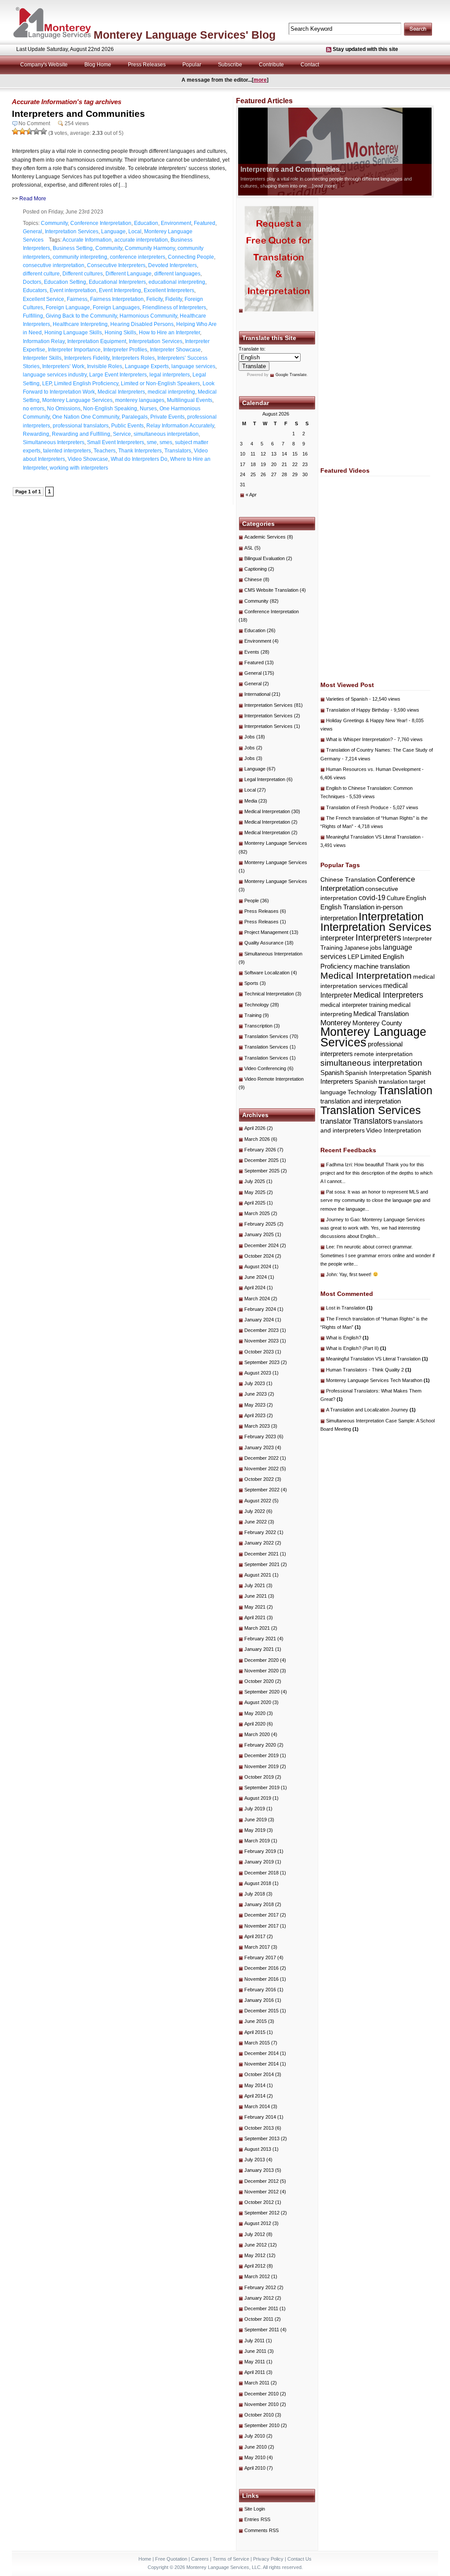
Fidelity (174, 299)
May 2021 (255, 1607)
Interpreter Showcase (175, 350)
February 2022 (260, 1532)
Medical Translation (381, 1014)
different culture (41, 274)
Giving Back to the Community (81, 316)
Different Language (129, 274)
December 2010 (261, 2394)
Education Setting (65, 282)
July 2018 (255, 1894)
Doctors (32, 282)
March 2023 (257, 1426)
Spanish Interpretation (376, 1073)
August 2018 (258, 1883)
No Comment (34, 123)
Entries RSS (257, 2519)
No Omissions (64, 409)
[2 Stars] (22, 131)
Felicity (154, 299)
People (252, 901)
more (260, 80)
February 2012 (260, 2287)
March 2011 (257, 2383)
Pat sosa (336, 1192)
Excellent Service (44, 299)
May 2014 (255, 2085)
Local (135, 232)
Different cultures (83, 274)
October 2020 (259, 1681)
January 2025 (259, 1234)
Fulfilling (33, 316)
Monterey (336, 1023)
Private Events (167, 417)
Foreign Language (68, 308)
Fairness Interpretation (117, 299)
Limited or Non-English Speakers (160, 384)
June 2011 (255, 2351)
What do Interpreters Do (139, 459)
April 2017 (255, 1936)
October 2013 (259, 2128)
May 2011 (255, 2362)
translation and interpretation (361, 1101)
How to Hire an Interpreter (169, 333)
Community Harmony (150, 248)
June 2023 (256, 1394)
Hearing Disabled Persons (142, 324)
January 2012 (259, 2298)
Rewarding (36, 434)
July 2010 (255, 2436)
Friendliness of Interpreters (174, 308)
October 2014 (259, 2074)
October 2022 (259, 1479)
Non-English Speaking (110, 409)
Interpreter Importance (74, 350)
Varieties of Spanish (347, 699)
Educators (35, 290)
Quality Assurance (264, 943)
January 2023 (259, 1447)
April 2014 (255, 2096)
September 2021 (262, 1564)
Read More (33, 199)
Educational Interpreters (117, 282)
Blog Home (98, 65)
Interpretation (391, 917)
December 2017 (261, 1915)
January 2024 (259, 1320)
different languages (177, 274)
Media (251, 801)
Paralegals (135, 417)
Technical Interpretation (269, 994)
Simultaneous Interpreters (54, 442)
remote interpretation (383, 1054)
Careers (200, 2559)
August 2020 (258, 1702)
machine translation (382, 966)
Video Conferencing (265, 1068)
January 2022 (259, 1543)
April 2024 (255, 1288)
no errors (34, 409)
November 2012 (261, 2192)
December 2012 (261, 2181)
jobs (376, 948)
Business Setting (73, 248)
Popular (192, 65)
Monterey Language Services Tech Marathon (378, 1380)
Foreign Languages (116, 308)
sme (152, 442)
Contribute (271, 65)
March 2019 (257, 1841)
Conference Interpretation (101, 223)
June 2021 (256, 1596)
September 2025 (262, 1171)
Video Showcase (88, 459)
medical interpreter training (354, 1005)
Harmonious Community (148, 316)
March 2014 (257, 2106)
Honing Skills (120, 333)
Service (122, 434)
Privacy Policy (268, 2559)
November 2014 (261, 2064)
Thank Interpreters (140, 451)
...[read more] (322, 186)
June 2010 (256, 2447)
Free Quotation (171, 2559)
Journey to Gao (343, 1219)
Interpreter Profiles (125, 350)
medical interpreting (171, 392)
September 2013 (262, 2138)
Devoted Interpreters (172, 265)
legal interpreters (170, 375)
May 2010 (255, 2457)
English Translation (347, 907)
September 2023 (262, 1362)
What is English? (347, 1338)
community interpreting (80, 257)
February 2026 (260, 1150)
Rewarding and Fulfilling (81, 434)
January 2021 (259, 1649)
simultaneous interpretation (166, 434)
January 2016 (259, 2000)
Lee (330, 1247)
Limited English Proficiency (86, 384)
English (416, 898)
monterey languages (140, 400)
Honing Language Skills (73, 333)
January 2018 (259, 1904)
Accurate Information (87, 240)
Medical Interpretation (267, 811)
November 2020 (261, 1671)
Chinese (253, 579)
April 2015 (255, 2032)
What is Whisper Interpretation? (359, 739)
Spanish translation (381, 1082)
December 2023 (261, 1330)
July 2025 (255, 1181)
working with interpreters (79, 468)
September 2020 (262, 1692)
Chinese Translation (348, 879)
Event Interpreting (120, 290)
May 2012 (255, 2255)
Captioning (256, 569)
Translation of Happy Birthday (358, 710)
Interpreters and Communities (78, 114)
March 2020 (257, 1734)
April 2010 (255, 2468)
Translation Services (266, 1036)
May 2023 (255, 1405)
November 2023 (261, 1341)
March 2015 (257, 2043)
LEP (47, 384)
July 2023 (255, 1383)
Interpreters (378, 937)
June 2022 (256, 1522)
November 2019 (261, 1766)
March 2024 (257, 1299)
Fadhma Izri (339, 1165)
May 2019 (255, 1830)
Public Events (127, 426)
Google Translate (291, 375)
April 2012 (255, 2266)
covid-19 (372, 898)
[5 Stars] (44, 131)
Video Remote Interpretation (274, 1079)
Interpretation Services (72, 232)
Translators (178, 451)
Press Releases (147, 65)
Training (253, 1015)
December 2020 (261, 1660)
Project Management (266, 932)
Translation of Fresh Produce (357, 807)
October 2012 (259, 2202)
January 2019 (259, 1862)
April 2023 (255, 1415)
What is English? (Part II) (356, 1348)
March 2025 (257, 1213)
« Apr (251, 495)
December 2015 (261, 2011)
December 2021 (261, 1554)
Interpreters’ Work (63, 366)
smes (166, 442)
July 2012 (255, 2234)
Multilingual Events (190, 400)
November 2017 (261, 1926)
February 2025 (260, 1224)
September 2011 (262, 2330)
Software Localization (267, 973)
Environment (176, 223)
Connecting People (191, 257)
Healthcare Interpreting (80, 324)
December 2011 (261, 2308)
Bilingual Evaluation (265, 558)
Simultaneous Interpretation (273, 954)
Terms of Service (231, 2559)
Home (145, 2559)
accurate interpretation (141, 240)
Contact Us (299, 2559)
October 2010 (259, 2415)
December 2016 (261, 1968)
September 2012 (262, 2213)
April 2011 (255, 2372)
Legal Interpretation (265, 779)
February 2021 (260, 1639)
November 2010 (261, 2404)
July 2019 (255, 1809)
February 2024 (260, 1309)
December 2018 (261, 1873)
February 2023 (260, 1436)
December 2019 (261, 1755)
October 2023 (259, 1352)
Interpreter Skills (42, 358)
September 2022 (262, 1490)
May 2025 (255, 1192)
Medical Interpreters (121, 392)
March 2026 (257, 1139)
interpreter (337, 938)
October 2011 (259, 2319)
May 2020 (255, 1713)
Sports (251, 983)
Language (113, 232)
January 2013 (259, 2170)
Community (54, 223)
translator (336, 1121)
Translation (405, 1090)
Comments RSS (261, 2530)
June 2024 (256, 1277)
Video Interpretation (394, 1130)
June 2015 (256, 2021)
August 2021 (258, 1575)
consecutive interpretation (54, 265)
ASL (249, 548)
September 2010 (262, 2425)
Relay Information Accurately (180, 426)
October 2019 (259, 1777)
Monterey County (377, 1023)
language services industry (55, 375)
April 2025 (255, 1203)
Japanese (356, 948)
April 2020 (255, 1724)
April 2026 (255, 1128)
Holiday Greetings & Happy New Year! (367, 720)
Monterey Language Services (77, 400)
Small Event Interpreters (116, 442)
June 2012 (256, 2245)
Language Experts (147, 366)
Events (252, 652)
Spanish (332, 1073)
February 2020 (260, 1745)
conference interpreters (138, 257)
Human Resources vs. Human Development (373, 769)
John (331, 1274)
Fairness (77, 299)
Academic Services (265, 537)
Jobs (250, 737)
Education (146, 223)
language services (193, 366)
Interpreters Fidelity (87, 358)
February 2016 (260, 1990)
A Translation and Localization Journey (371, 1410)
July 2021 (255, 1585)
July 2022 (255, 1511)
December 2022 (261, 1458)
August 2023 (258, 1373)
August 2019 (258, 1798)
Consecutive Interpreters (116, 265)
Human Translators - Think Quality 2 (369, 1370)
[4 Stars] (36, 131)
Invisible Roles (105, 366)
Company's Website (44, 65)
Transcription (258, 1026)
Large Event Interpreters (118, 375)
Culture (396, 898)
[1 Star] (15, 131)
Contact (310, 65)
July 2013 (255, 2160)
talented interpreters (67, 451)
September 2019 (262, 1787)
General (33, 232)
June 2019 (256, 1820)
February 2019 (260, 1851)
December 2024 (261, 1245)
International (257, 694)
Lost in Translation (349, 1308)
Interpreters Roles (133, 358)
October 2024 (259, 1256)
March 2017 (257, 1947)
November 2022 (261, 1469)
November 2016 (261, 1979)
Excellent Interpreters (169, 290)
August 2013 (258, 2149)
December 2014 (261, 2053)
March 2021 (257, 1628)
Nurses (148, 409)
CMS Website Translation (271, 590)
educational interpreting (177, 282)
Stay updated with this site (365, 49)
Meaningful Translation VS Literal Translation (373, 837)
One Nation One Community (86, 417)
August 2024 (258, 1266)
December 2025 (261, 1160)
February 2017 (260, 1957)
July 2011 (254, 2341)
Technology (257, 1005)
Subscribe (230, 65)
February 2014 (260, 2117)
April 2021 (255, 1617)
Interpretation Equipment (97, 341)
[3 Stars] (29, 131)
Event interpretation (73, 290)
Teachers (105, 451)
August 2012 (258, 2223)
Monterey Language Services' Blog (185, 35)
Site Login (255, 2509)
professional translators (81, 426)
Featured (205, 223)
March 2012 (257, 2276)
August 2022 (258, 1501)
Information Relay (44, 341)
